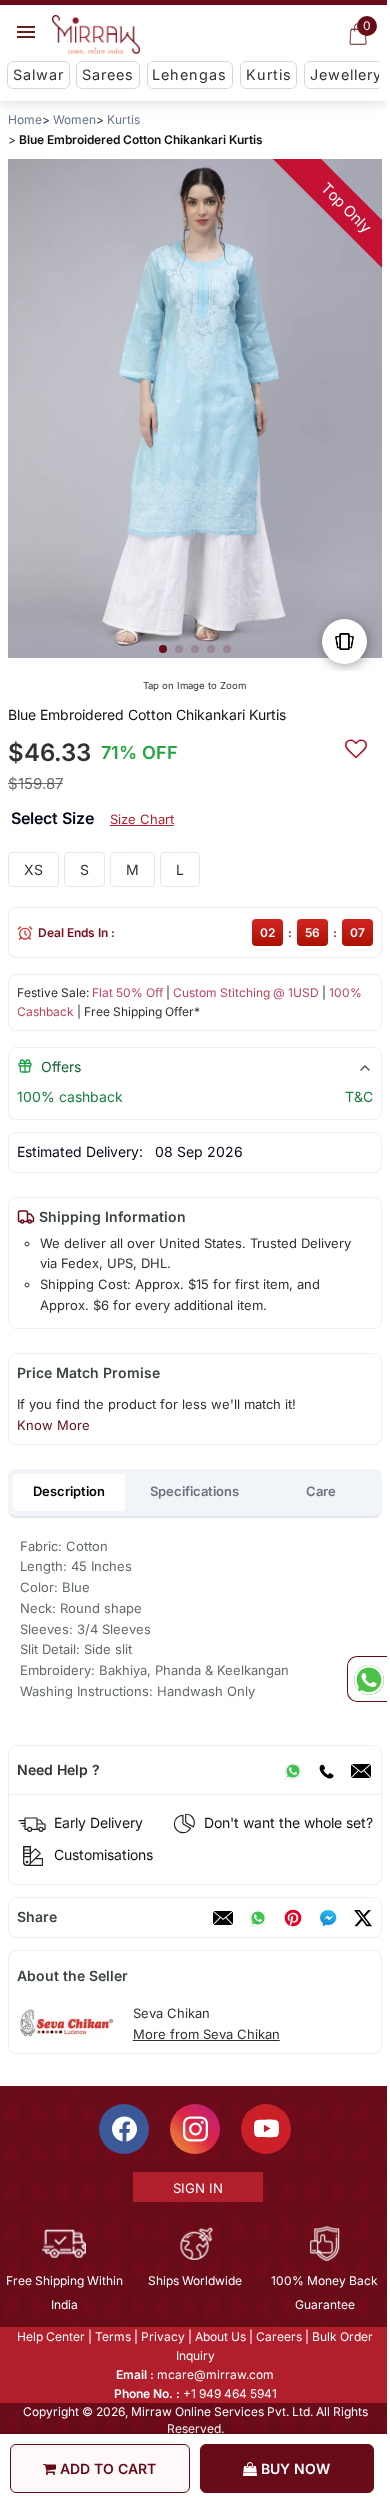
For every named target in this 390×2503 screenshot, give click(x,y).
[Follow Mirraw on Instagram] (194, 2129)
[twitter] (363, 1918)
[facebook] (328, 1918)
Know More (53, 1425)
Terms (112, 2336)
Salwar (38, 74)
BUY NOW (293, 2468)
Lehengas (189, 74)
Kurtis (269, 74)
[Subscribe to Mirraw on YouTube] (265, 2129)
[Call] (326, 1770)
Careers (278, 2336)
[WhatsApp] (293, 1770)
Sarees (108, 74)
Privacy (162, 2336)
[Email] (361, 1770)
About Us (219, 2336)
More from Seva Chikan (206, 2034)
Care (321, 1491)
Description (69, 1491)
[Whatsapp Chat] (367, 1679)
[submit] (356, 746)
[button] (163, 649)
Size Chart (142, 819)
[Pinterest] (293, 1918)
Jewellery (346, 74)
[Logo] (96, 35)
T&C (359, 1096)
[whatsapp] (258, 1918)
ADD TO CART (106, 2468)
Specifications (194, 1491)
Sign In (196, 2188)
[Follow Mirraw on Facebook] (123, 2129)
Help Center (50, 2336)
